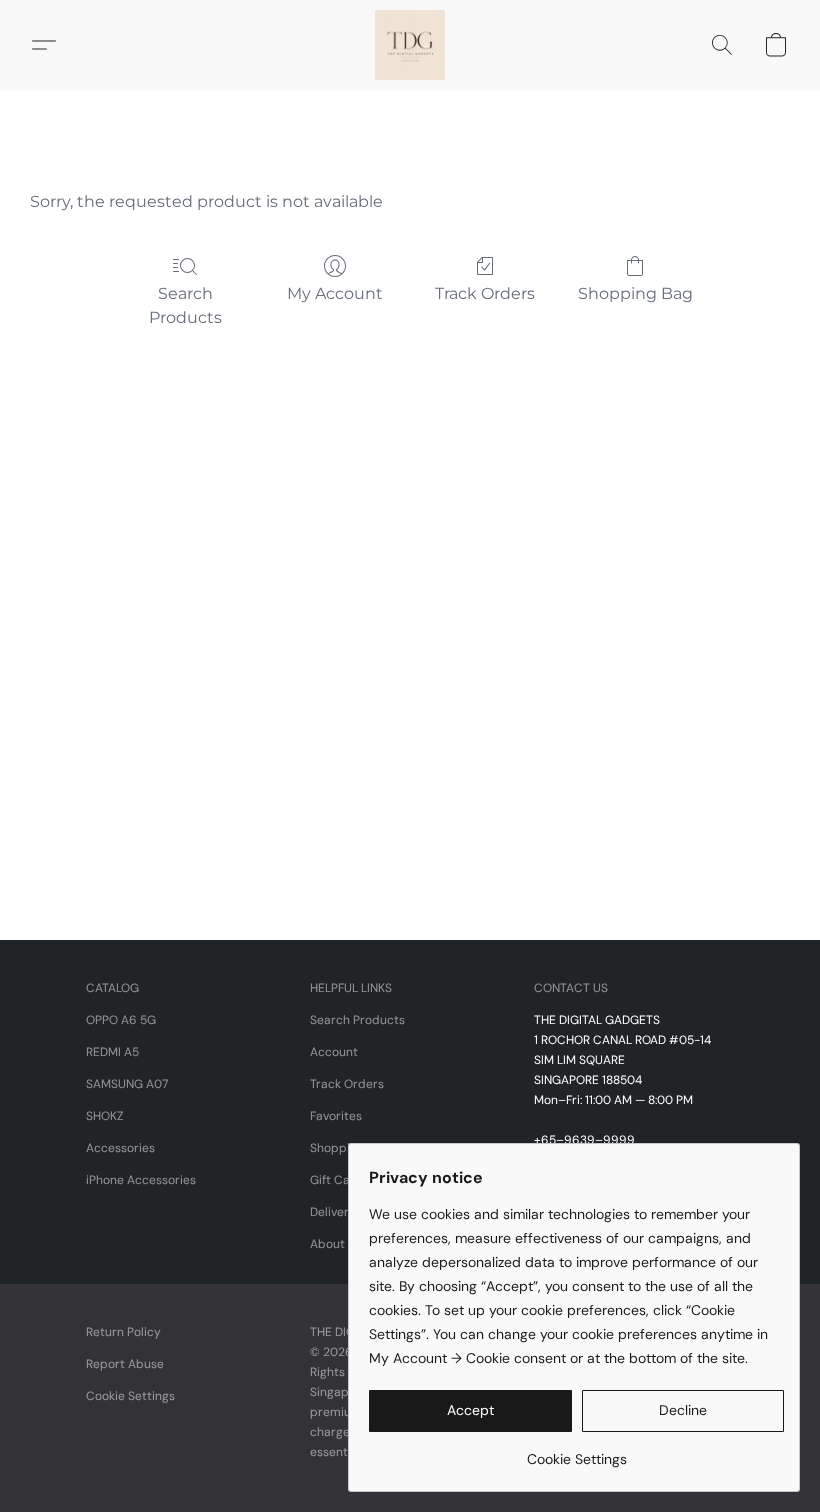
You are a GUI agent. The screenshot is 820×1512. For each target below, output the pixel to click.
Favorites (336, 1116)
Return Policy (123, 1332)
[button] (410, 45)
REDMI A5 (112, 1052)
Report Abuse (125, 1364)
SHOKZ (105, 1116)
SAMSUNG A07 (127, 1084)
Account (334, 1052)
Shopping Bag (635, 293)
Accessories (120, 1148)
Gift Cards (339, 1180)
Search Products (185, 305)
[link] (576, 1451)
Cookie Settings (130, 1396)
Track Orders (485, 293)
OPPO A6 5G (121, 1020)
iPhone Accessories (141, 1180)
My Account (335, 293)
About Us (336, 1244)
